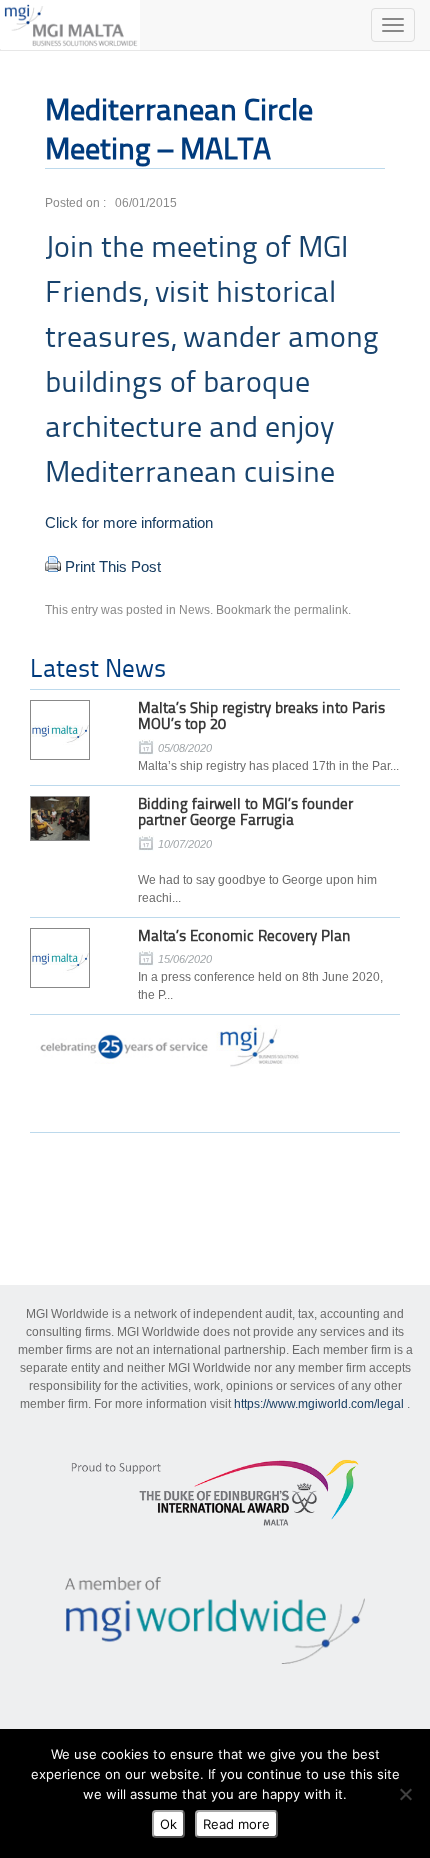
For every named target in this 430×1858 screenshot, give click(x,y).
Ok (168, 1824)
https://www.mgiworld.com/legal (319, 1404)
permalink (321, 610)
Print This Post (113, 566)
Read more (236, 1824)
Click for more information (129, 522)
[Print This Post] (53, 566)
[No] (405, 1794)
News (194, 610)
